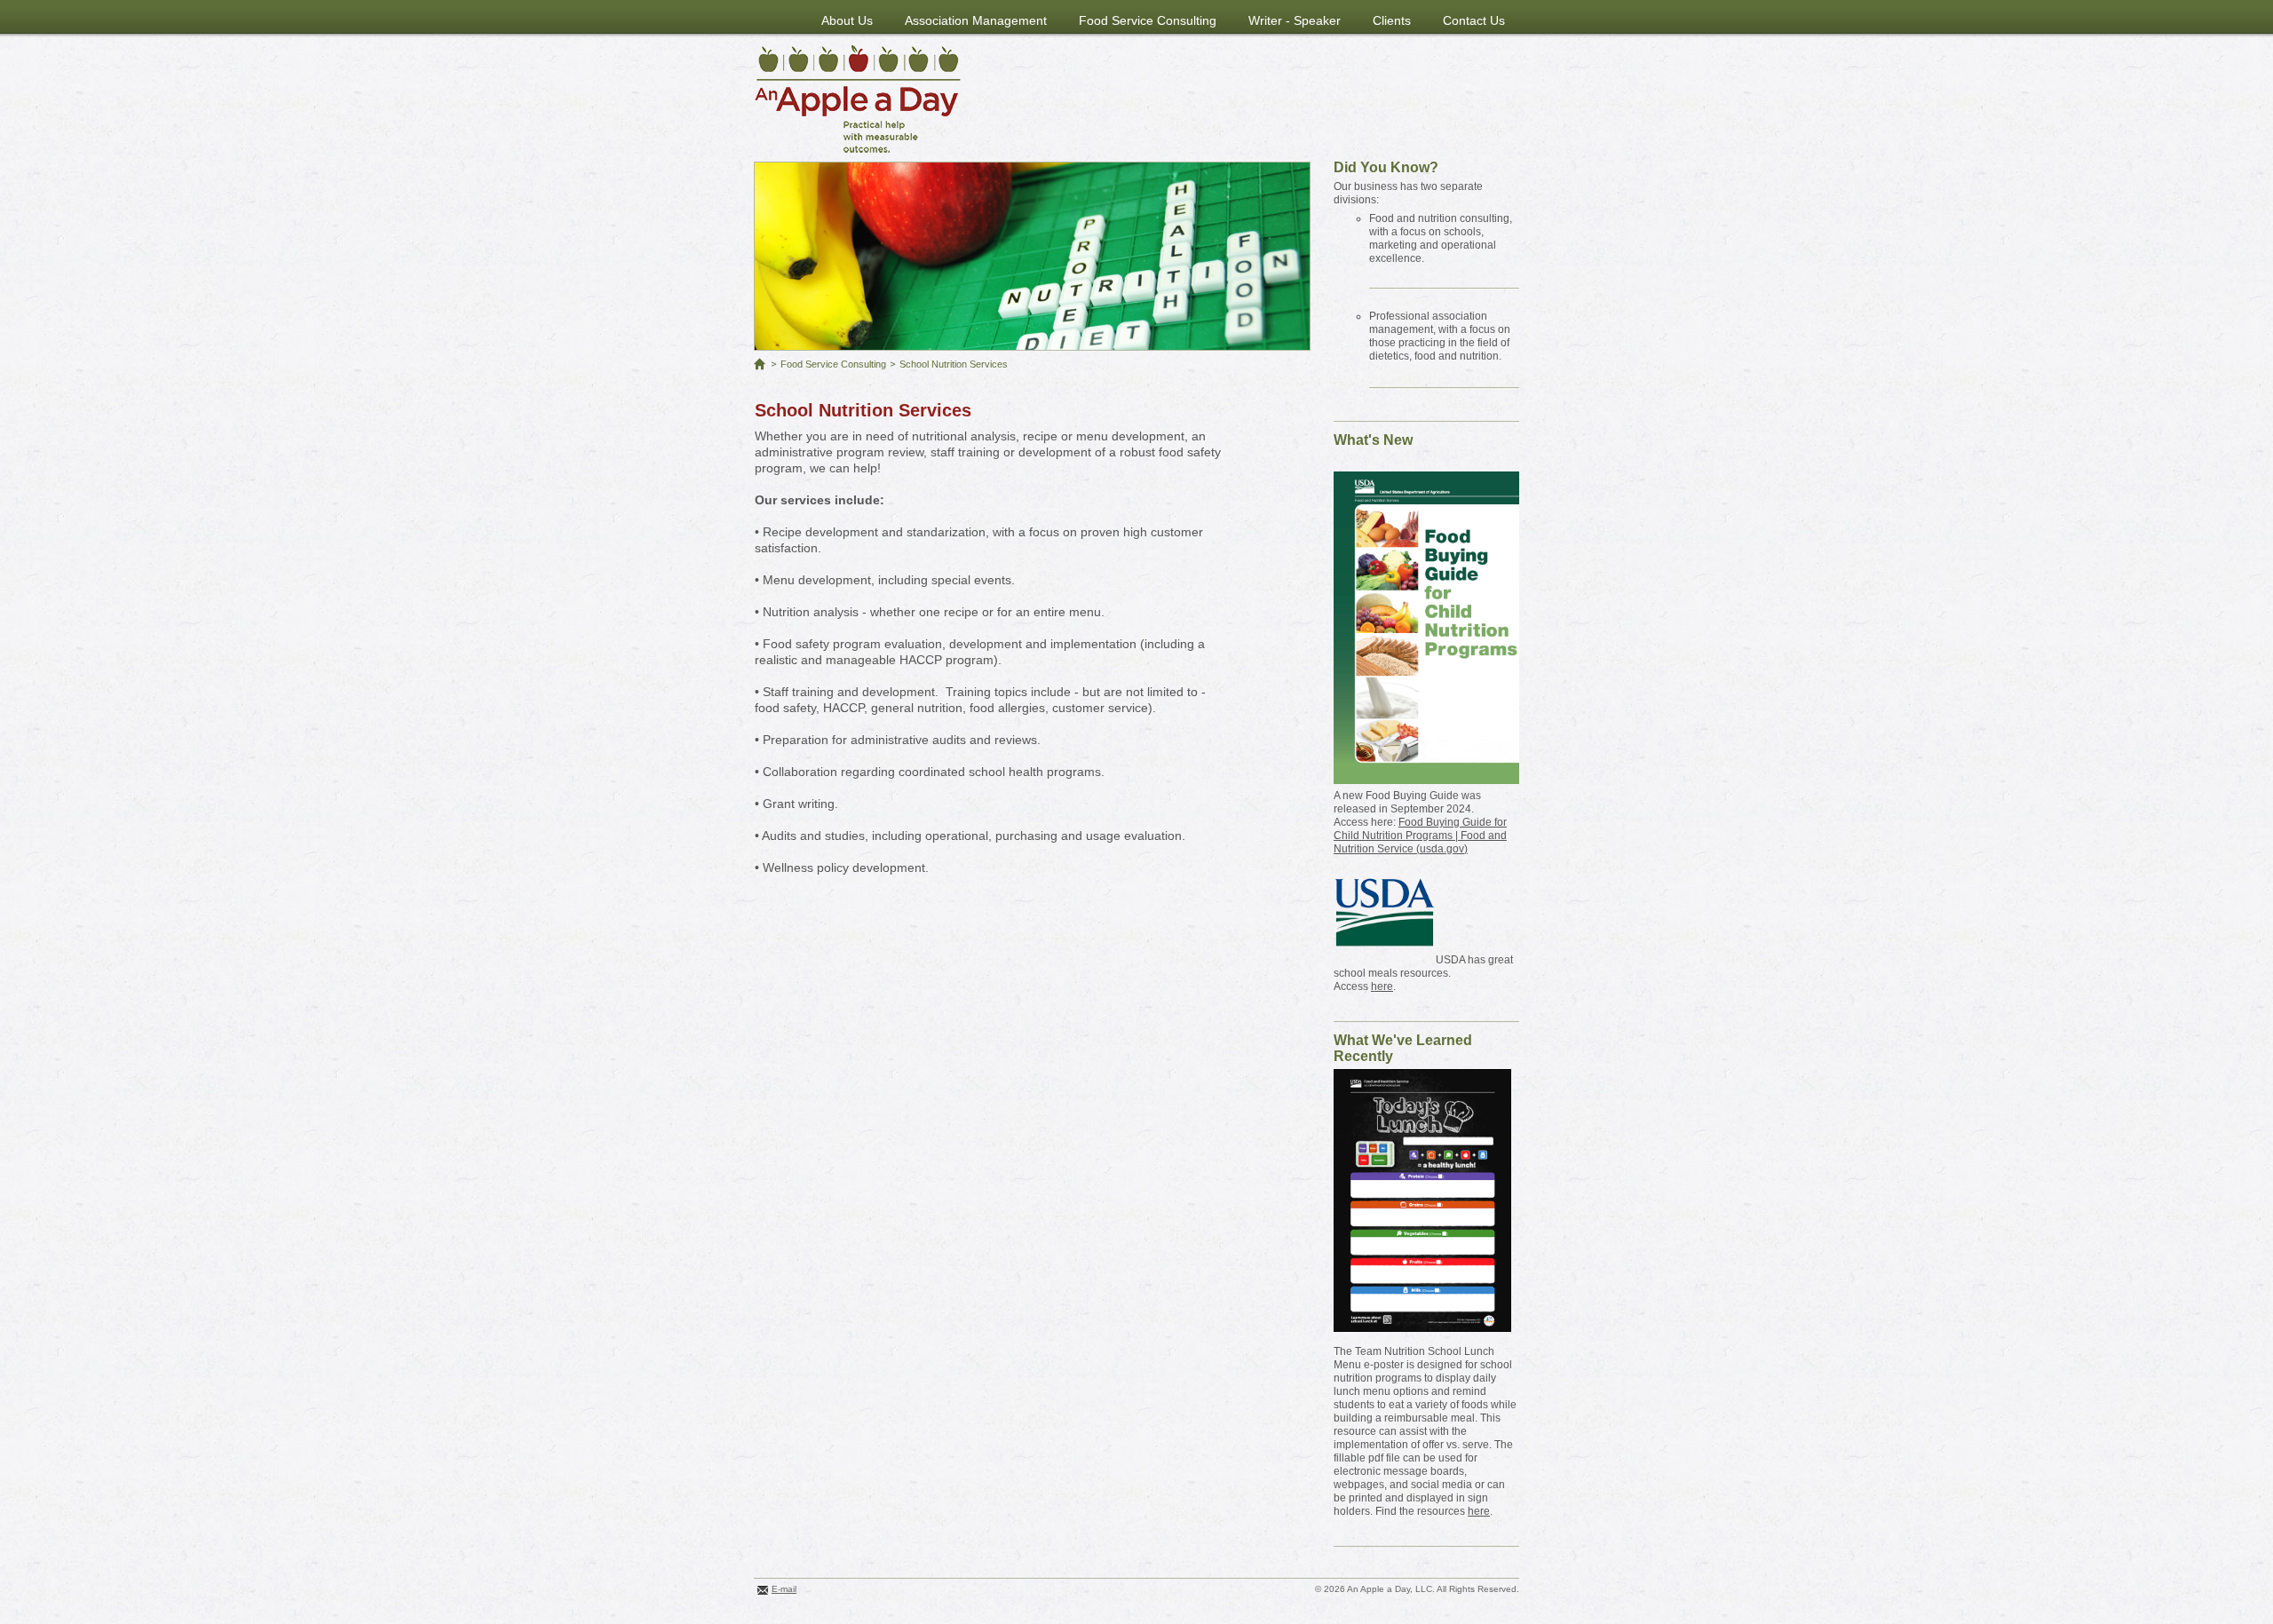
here (1382, 986)
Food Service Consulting (833, 364)
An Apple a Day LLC (858, 99)
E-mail (784, 1589)
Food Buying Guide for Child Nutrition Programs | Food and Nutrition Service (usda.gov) (1420, 836)
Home (760, 364)
